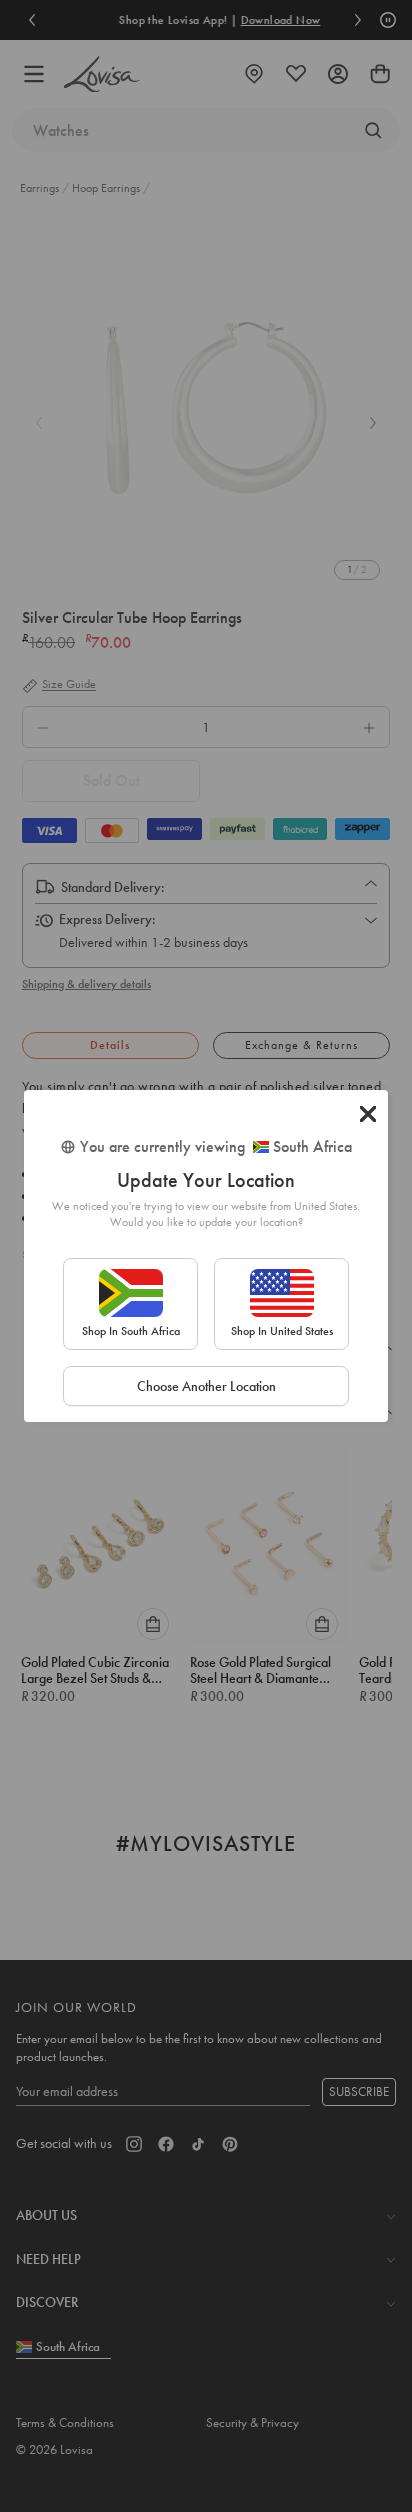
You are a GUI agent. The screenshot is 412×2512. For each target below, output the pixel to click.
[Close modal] (368, 1114)
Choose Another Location (206, 1386)
